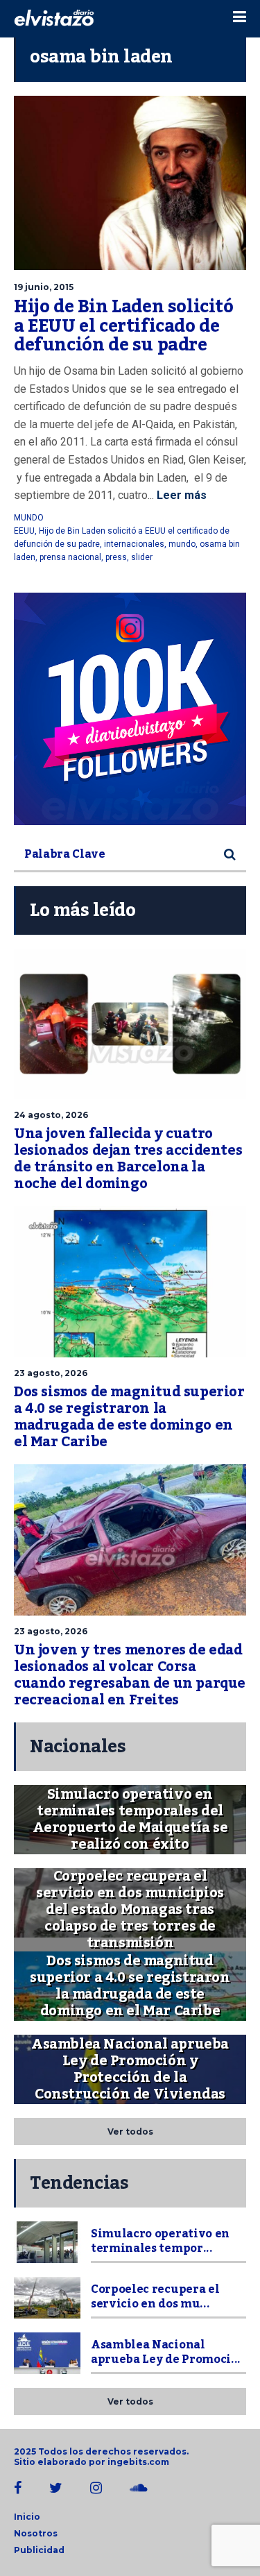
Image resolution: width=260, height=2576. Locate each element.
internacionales (134, 544)
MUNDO (29, 518)
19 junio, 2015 (44, 287)
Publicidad (39, 2550)
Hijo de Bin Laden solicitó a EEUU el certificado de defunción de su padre (124, 326)
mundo (182, 544)
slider (142, 557)
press (116, 557)
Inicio (27, 2517)
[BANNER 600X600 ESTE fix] (130, 709)
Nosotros (36, 2533)
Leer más (180, 495)
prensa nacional (70, 557)
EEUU (24, 531)
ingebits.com (138, 2462)
